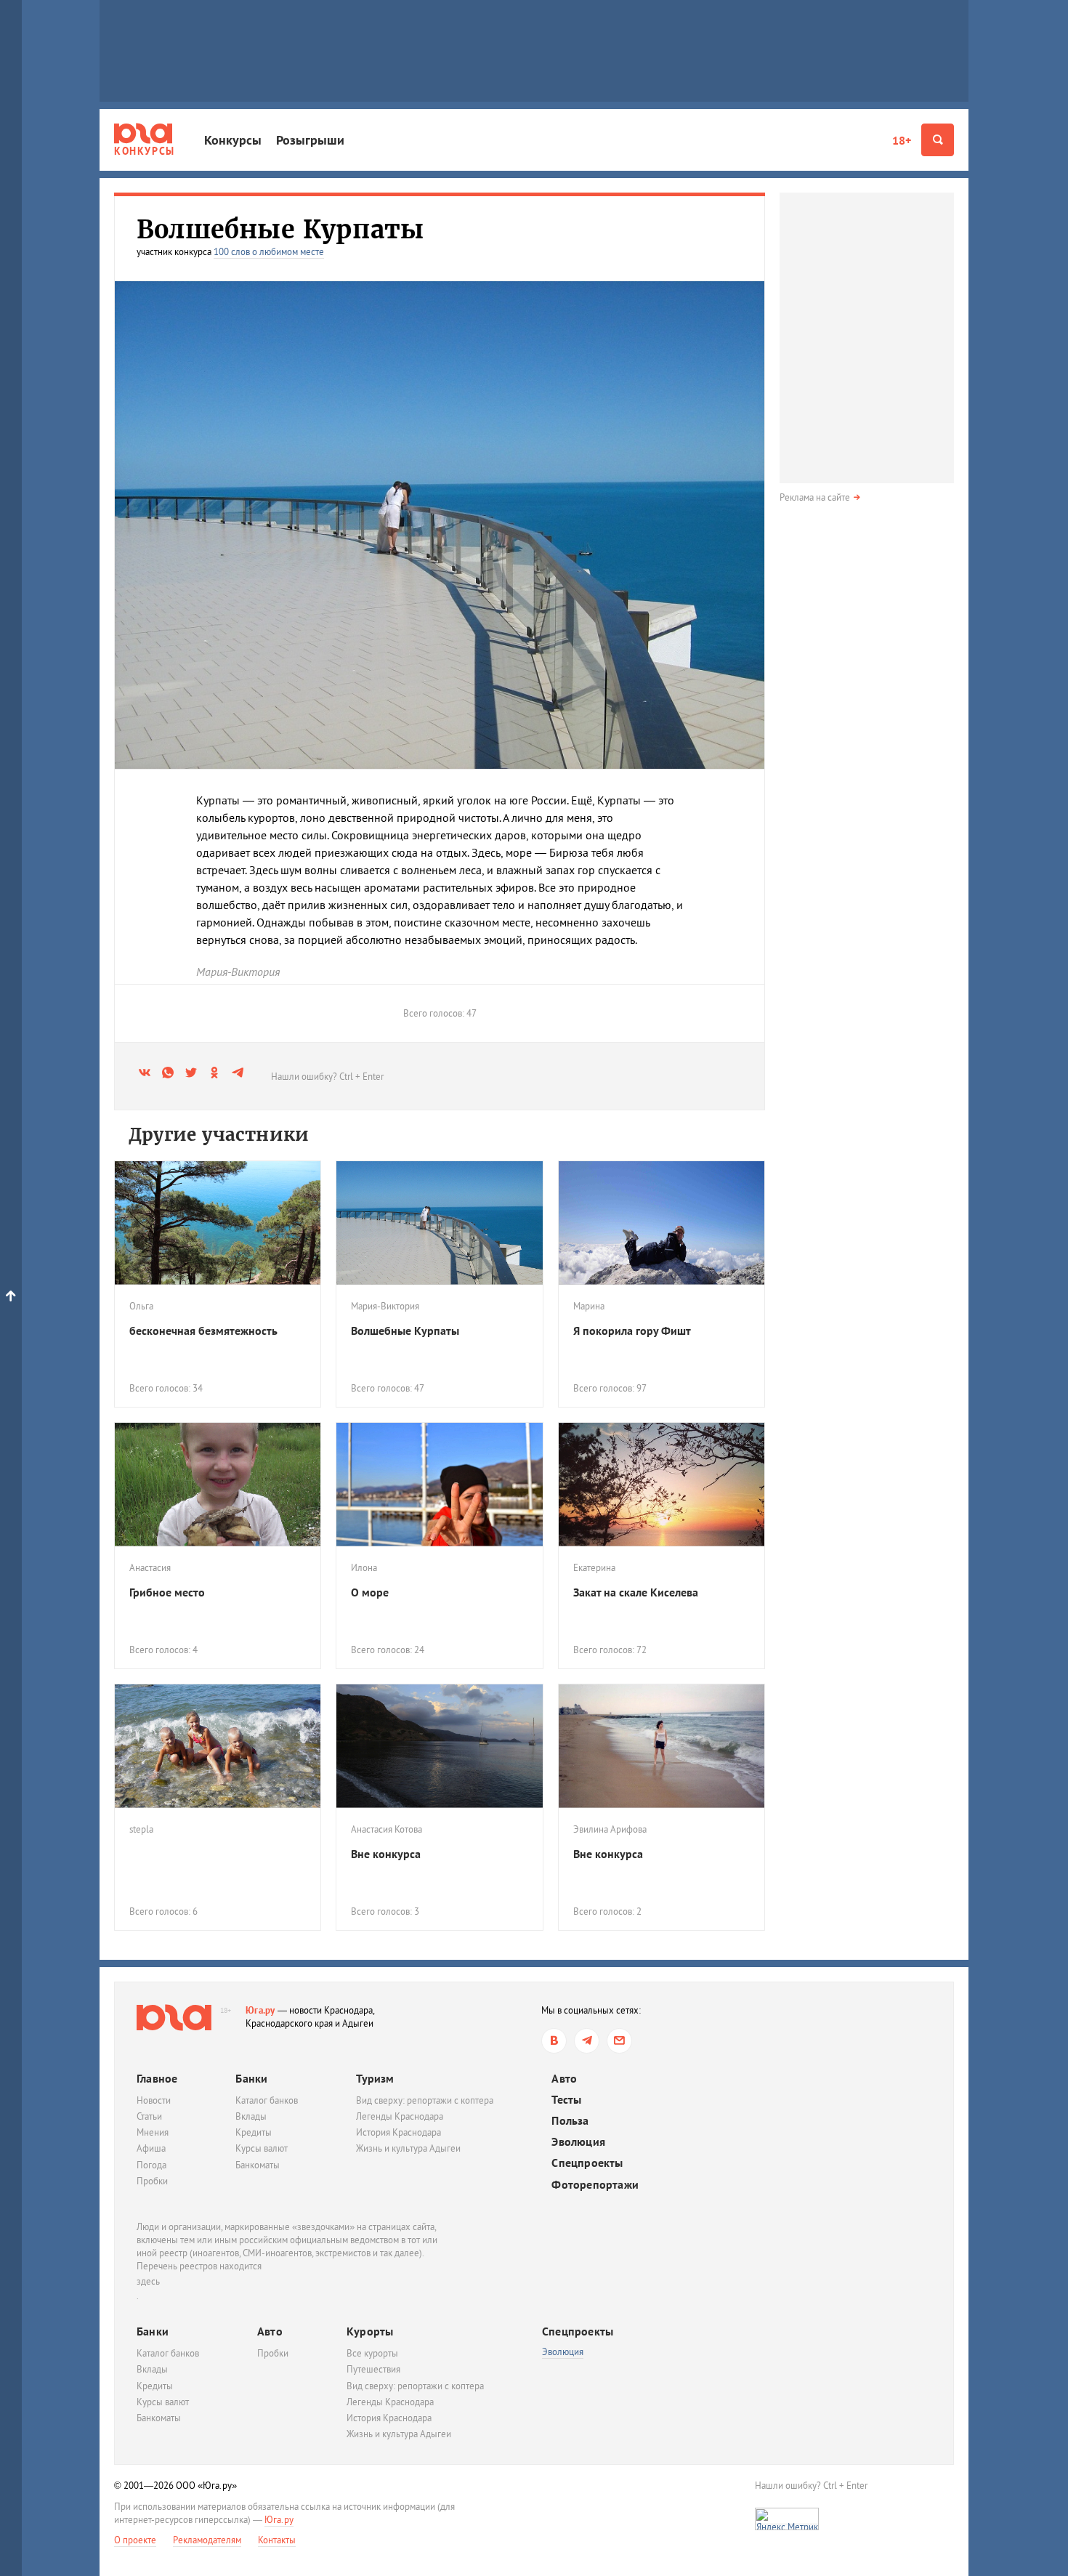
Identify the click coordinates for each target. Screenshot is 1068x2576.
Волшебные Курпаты (405, 1331)
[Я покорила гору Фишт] (662, 1223)
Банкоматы (258, 2165)
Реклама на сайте (815, 497)
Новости (154, 2100)
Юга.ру (260, 2010)
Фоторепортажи (595, 2185)
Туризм (375, 2078)
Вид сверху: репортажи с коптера (425, 2100)
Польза (570, 2121)
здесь (148, 2281)
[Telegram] (587, 2041)
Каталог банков (267, 2100)
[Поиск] (938, 140)
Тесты (566, 2100)
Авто (564, 2079)
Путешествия (373, 2369)
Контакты (277, 2540)
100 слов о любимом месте (269, 252)
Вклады (251, 2116)
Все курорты (372, 2353)
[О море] (439, 1485)
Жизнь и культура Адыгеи (408, 2148)
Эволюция (578, 2142)
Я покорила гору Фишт (632, 1331)
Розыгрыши (310, 140)
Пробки (152, 2181)
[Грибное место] (218, 1485)
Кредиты (254, 2132)
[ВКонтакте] (554, 2041)
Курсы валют (262, 2148)
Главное (157, 2078)
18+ (902, 140)
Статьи (149, 2116)
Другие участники (219, 1135)
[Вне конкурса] (439, 1746)
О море (370, 1592)
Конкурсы (233, 140)
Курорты (370, 2331)
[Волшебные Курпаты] (439, 1223)
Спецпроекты (587, 2163)
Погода (151, 2165)
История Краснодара (399, 2132)
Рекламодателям (207, 2540)
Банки (251, 2078)
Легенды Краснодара (400, 2116)
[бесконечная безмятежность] (218, 1223)
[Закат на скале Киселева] (662, 1485)
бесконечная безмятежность (203, 1331)
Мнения (153, 2132)
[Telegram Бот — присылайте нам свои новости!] (619, 2041)
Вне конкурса (386, 1854)
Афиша (151, 2148)
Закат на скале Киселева (636, 1592)
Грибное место (167, 1592)
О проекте (135, 2540)
